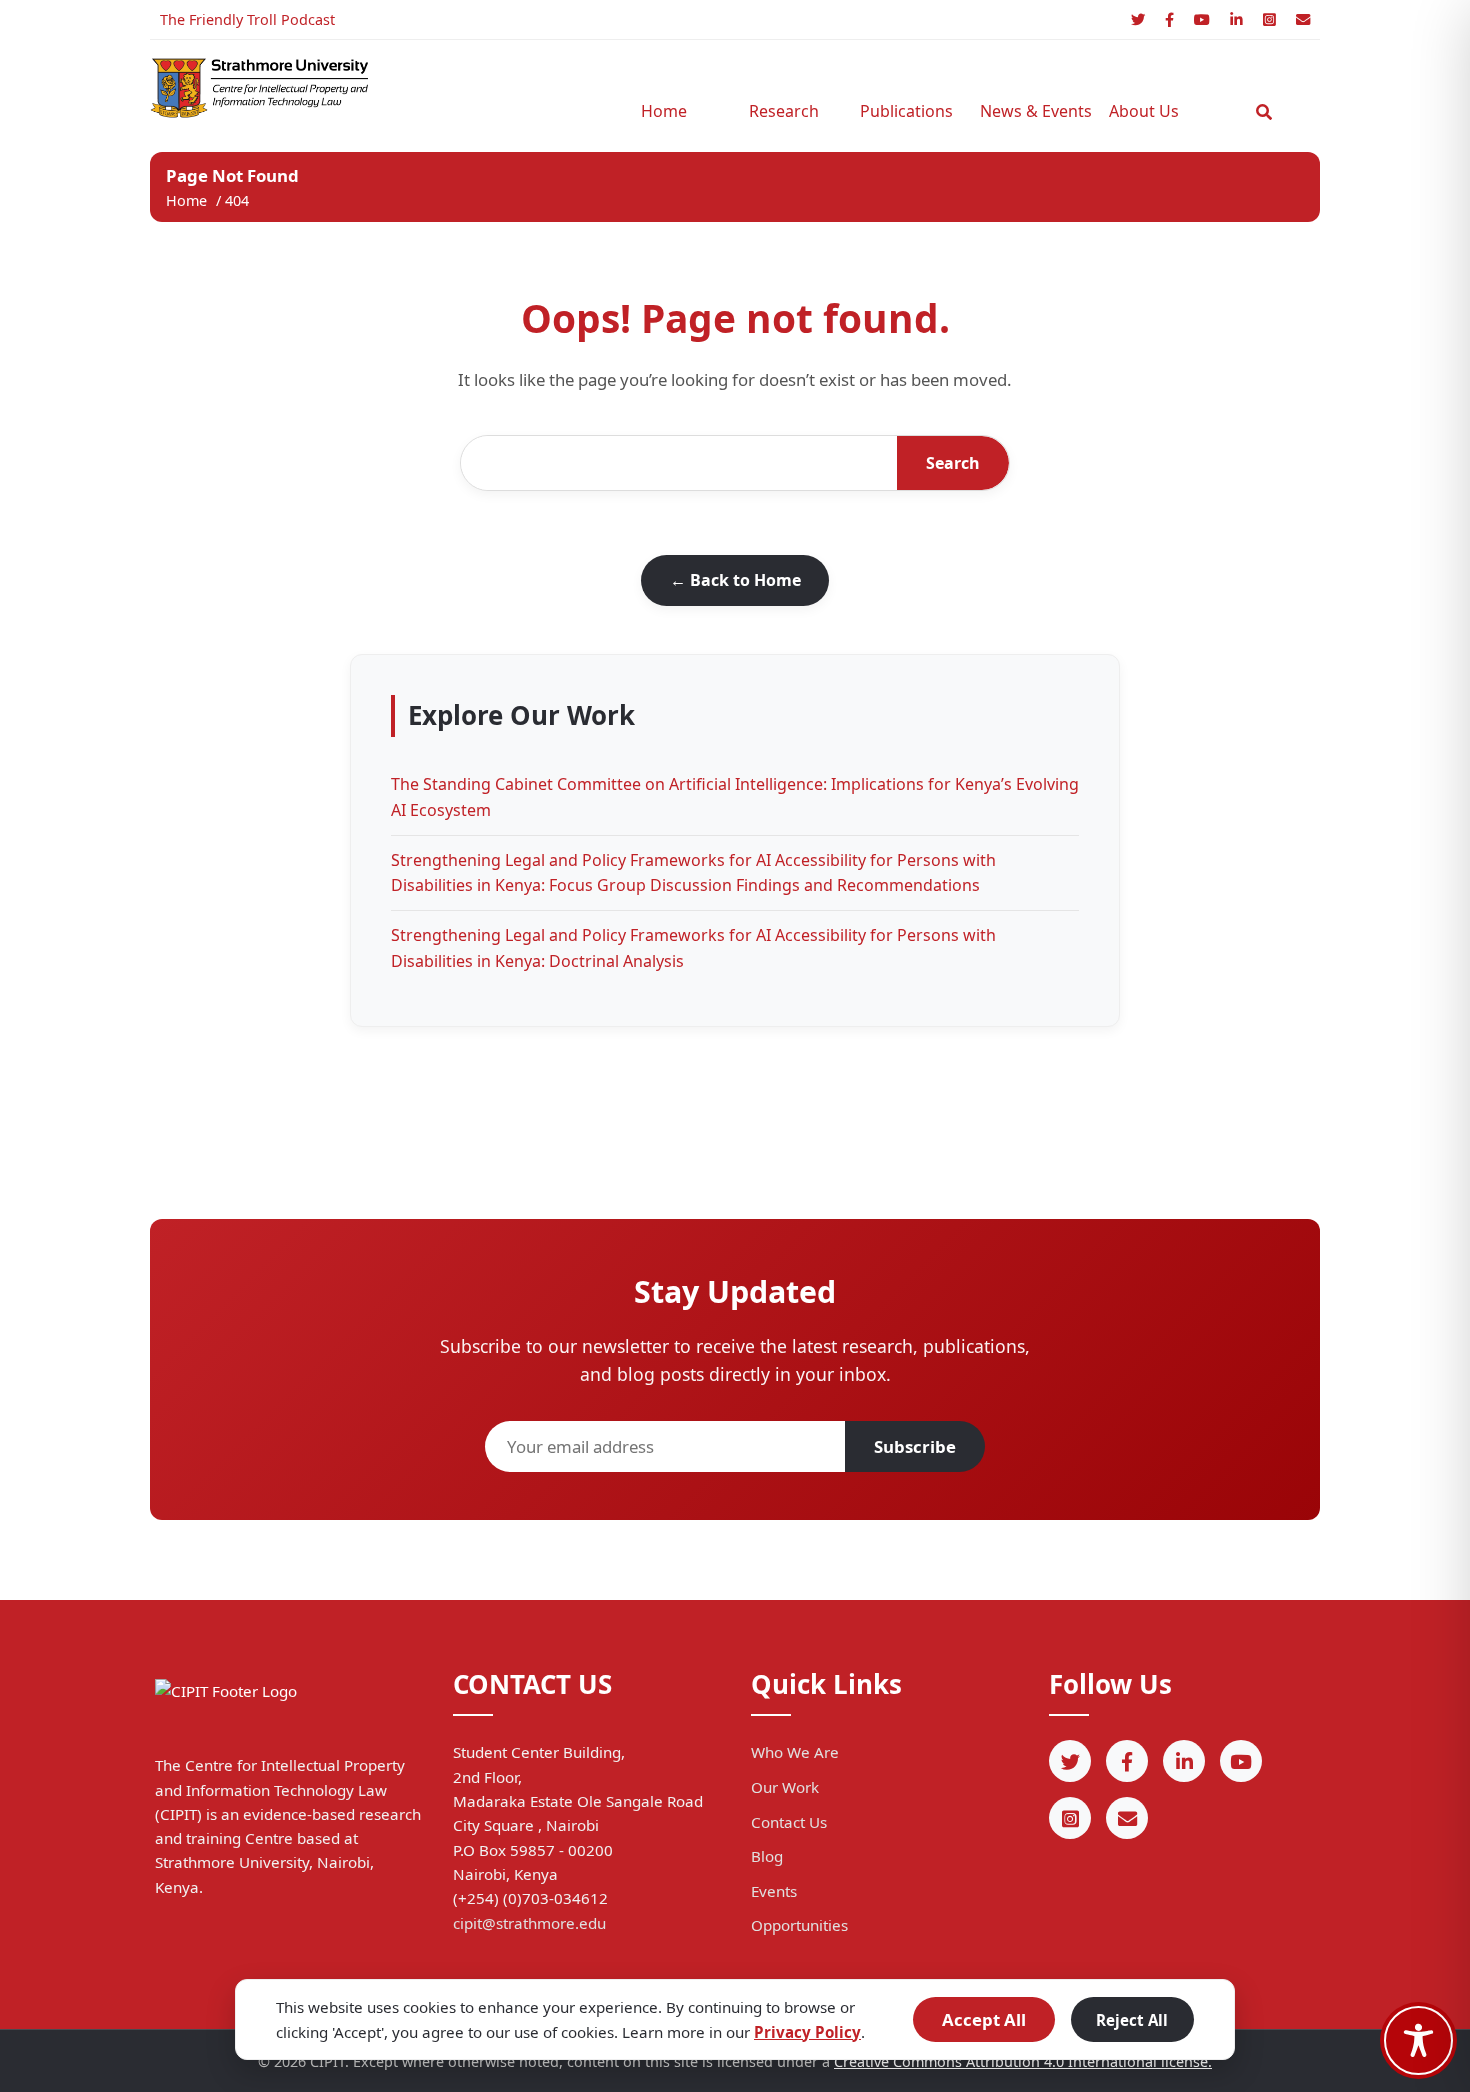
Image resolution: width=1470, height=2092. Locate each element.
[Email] (1303, 19)
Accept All (984, 2019)
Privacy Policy (807, 2032)
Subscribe (915, 1446)
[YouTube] (1202, 19)
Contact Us (789, 1822)
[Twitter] (1138, 19)
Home (664, 111)
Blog (767, 1856)
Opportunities (799, 1925)
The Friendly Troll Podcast (247, 19)
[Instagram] (1269, 19)
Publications (906, 111)
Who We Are (795, 1752)
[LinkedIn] (1236, 19)
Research (784, 111)
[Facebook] (1169, 19)
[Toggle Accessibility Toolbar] (1418, 2040)
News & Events (1030, 111)
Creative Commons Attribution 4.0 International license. (1023, 2061)
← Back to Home (735, 580)
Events (774, 1891)
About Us (1144, 111)
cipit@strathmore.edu (529, 1923)
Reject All (1132, 2020)
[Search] (1264, 112)
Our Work (785, 1787)
